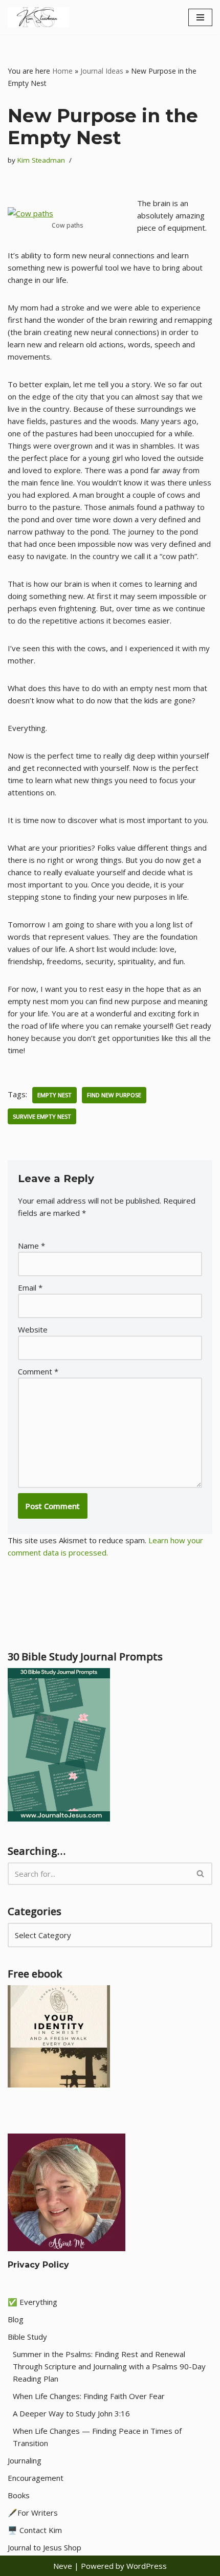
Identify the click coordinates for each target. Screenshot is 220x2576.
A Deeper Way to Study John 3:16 (71, 2413)
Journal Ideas (102, 71)
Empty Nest (54, 1095)
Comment (38, 1371)
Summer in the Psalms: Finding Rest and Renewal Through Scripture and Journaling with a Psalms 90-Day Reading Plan (109, 2366)
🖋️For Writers (33, 2513)
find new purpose (114, 1095)
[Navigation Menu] (200, 17)
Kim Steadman (41, 160)
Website (33, 1329)
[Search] (201, 1874)
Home (62, 71)
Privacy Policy (38, 2265)
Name (31, 1246)
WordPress (147, 2566)
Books (19, 2495)
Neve (63, 2566)
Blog (16, 2319)
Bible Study (27, 2337)
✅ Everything (32, 2302)
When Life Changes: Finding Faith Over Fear (89, 2396)
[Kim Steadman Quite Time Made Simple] (38, 17)
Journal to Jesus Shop (45, 2547)
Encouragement (36, 2478)
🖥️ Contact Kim (35, 2530)
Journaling (25, 2460)
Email (30, 1287)
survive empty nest (42, 1116)
